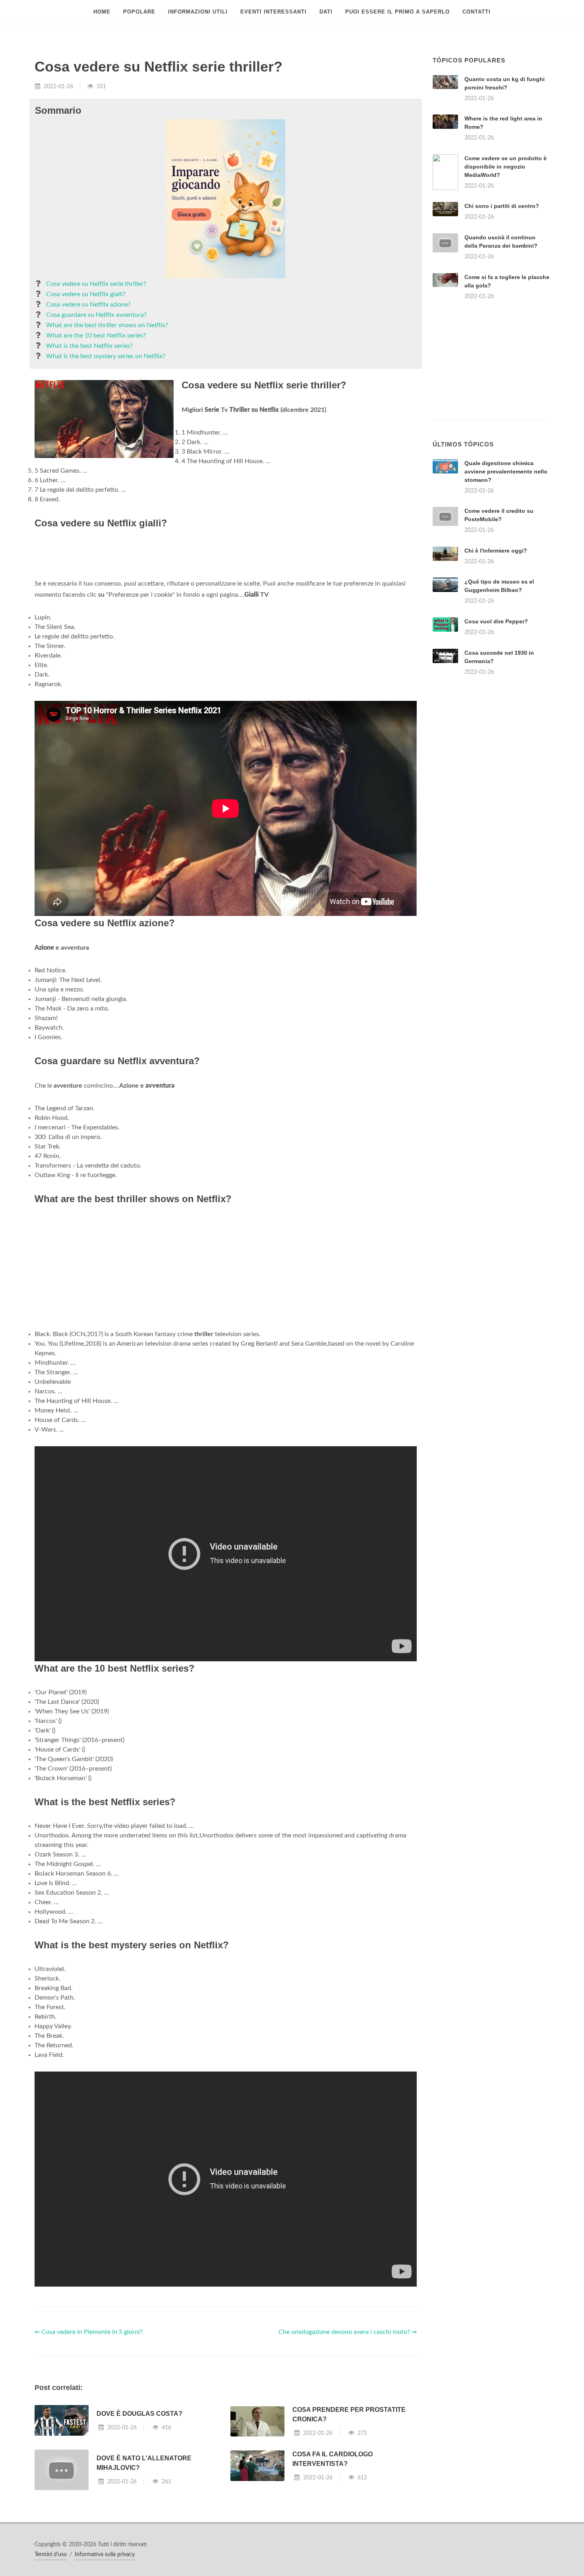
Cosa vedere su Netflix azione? (88, 305)
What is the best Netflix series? (89, 346)
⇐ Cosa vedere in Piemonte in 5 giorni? (89, 2332)
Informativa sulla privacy (105, 2555)
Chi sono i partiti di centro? (502, 206)
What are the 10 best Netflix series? (96, 336)
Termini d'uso (51, 2555)
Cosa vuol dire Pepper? (496, 621)
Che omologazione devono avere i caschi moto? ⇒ (348, 2332)
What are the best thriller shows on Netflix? (107, 325)
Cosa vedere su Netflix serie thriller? (96, 284)
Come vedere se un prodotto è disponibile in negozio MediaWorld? (506, 167)
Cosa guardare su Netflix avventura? (96, 315)
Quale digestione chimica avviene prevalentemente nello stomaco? (506, 471)
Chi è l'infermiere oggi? (496, 551)
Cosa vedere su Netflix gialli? (86, 294)
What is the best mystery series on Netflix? (106, 356)
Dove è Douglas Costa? (139, 2414)
